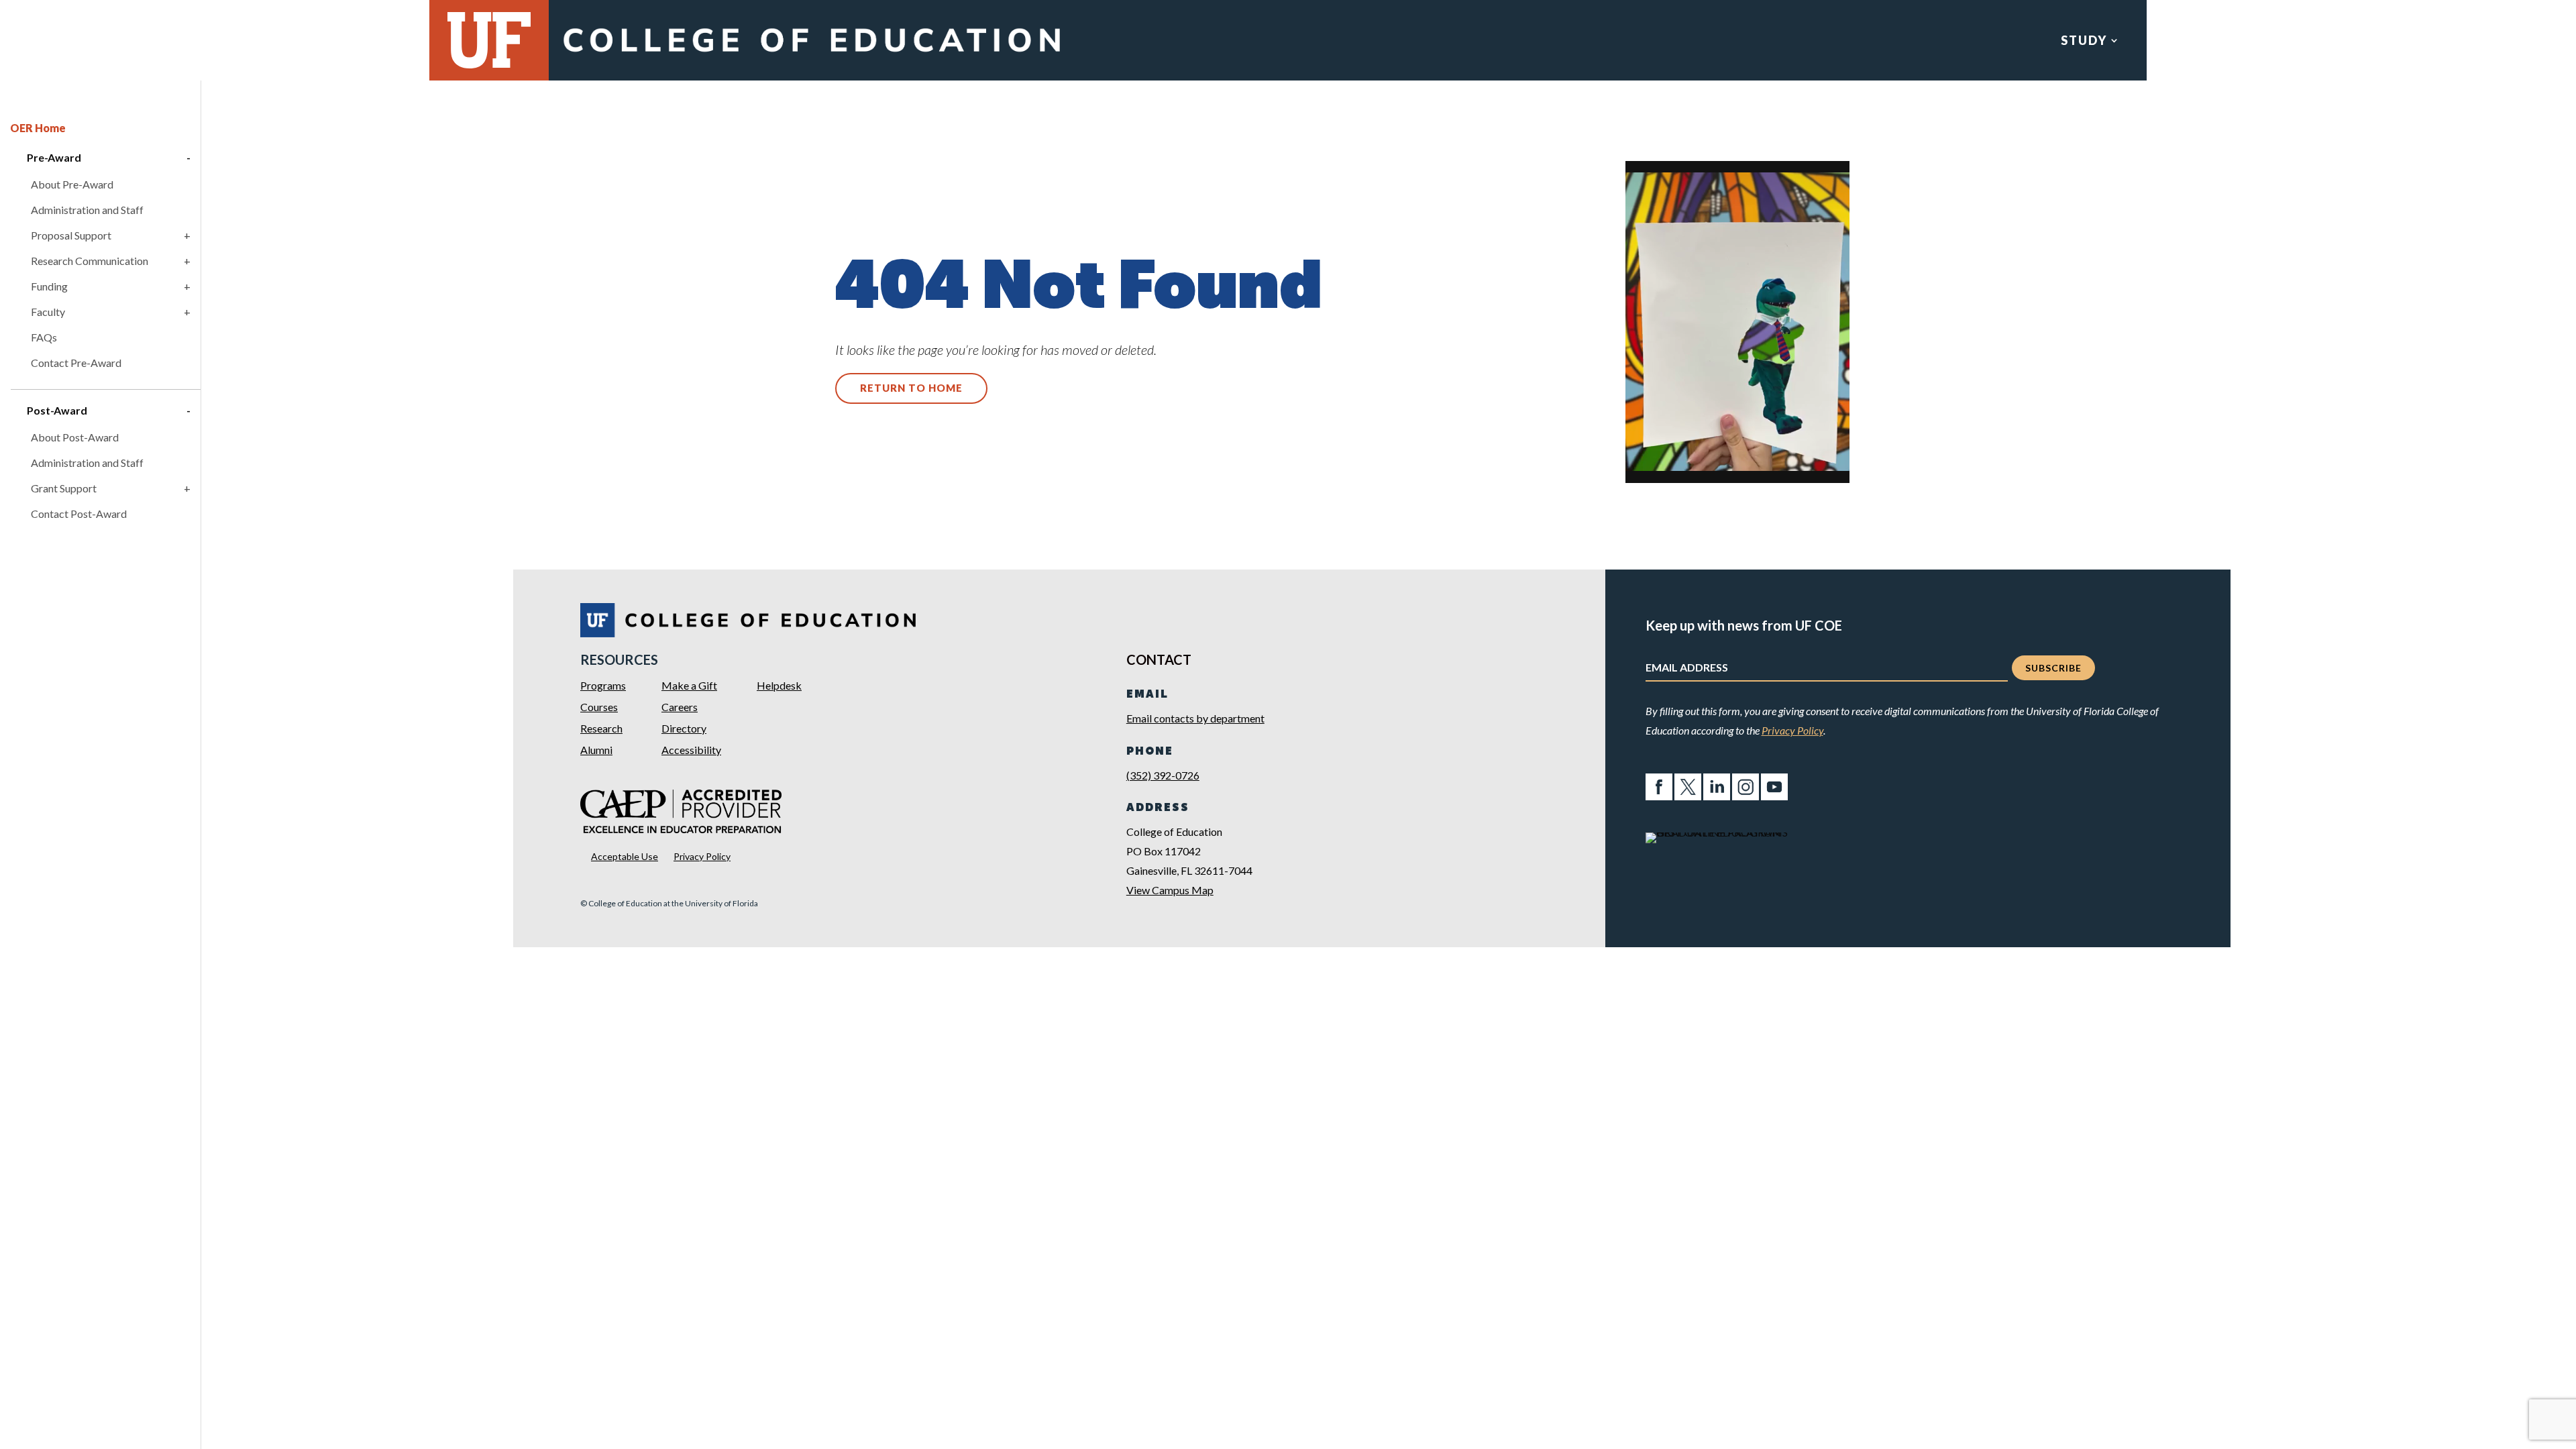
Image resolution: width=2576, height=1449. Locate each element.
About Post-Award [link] (75, 437)
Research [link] (2182, 42)
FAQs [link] (44, 337)
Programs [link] (603, 685)
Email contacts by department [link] (1195, 718)
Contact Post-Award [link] (79, 514)
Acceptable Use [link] (625, 856)
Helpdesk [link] (779, 685)
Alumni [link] (596, 750)
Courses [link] (599, 707)
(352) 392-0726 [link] (1163, 775)
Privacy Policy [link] (702, 856)
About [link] (2391, 42)
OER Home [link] (38, 128)
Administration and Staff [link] (87, 210)
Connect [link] (2292, 42)
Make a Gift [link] (689, 685)
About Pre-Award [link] (72, 184)
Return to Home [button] (911, 388)
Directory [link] (684, 728)
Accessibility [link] (691, 750)
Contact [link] (2489, 42)
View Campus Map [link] (1170, 890)
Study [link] (2084, 42)
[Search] (2556, 41)
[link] (811, 55)
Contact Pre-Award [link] (76, 363)
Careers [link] (680, 707)
